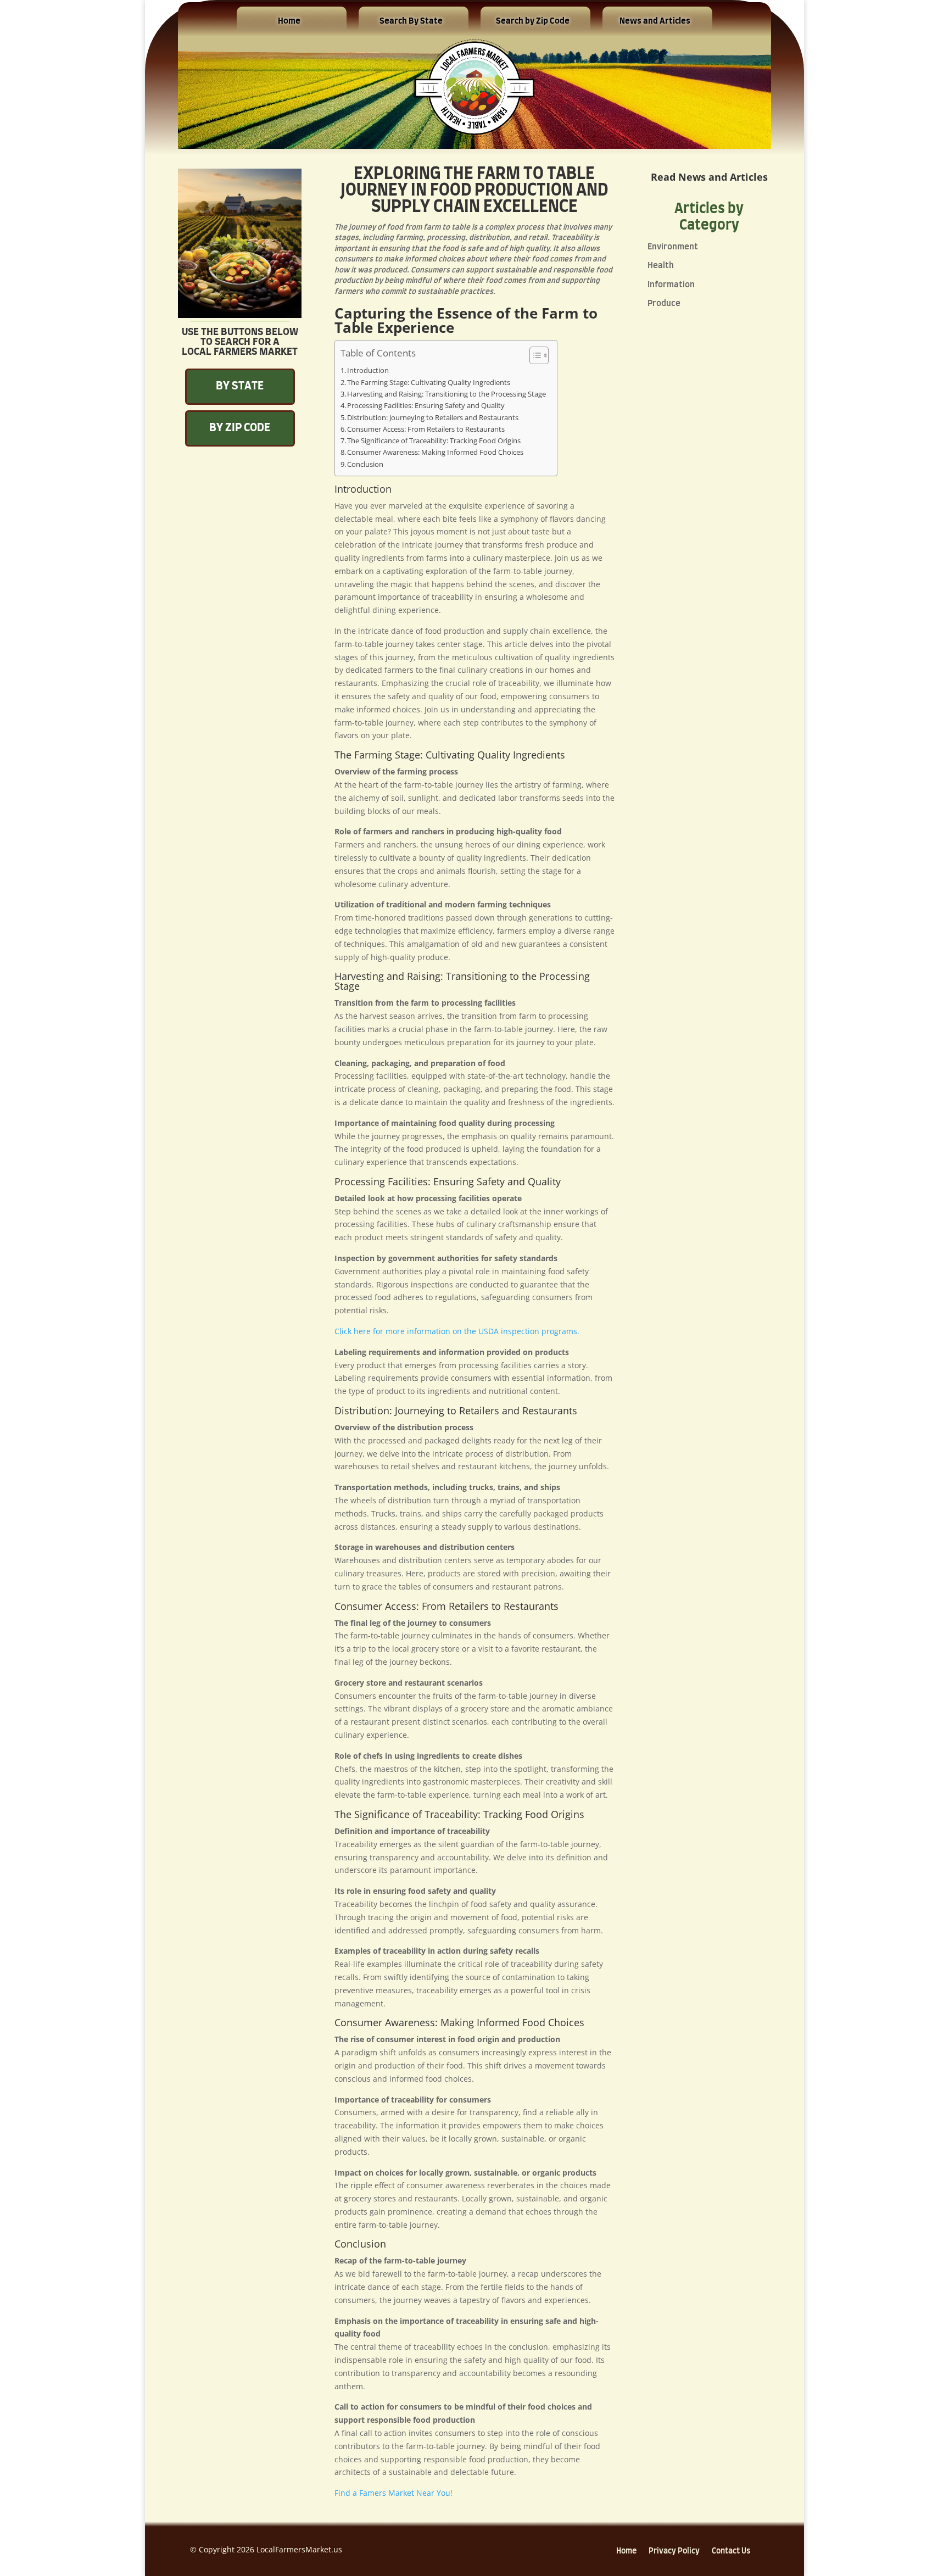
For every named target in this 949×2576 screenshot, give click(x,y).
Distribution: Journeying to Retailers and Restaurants (433, 418)
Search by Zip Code (533, 21)
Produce (664, 303)
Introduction (368, 370)
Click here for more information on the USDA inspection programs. (457, 1331)
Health (661, 266)
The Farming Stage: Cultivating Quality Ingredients (429, 383)
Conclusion (365, 464)
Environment (673, 247)
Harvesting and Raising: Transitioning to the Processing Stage (446, 394)
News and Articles (655, 21)
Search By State (411, 21)
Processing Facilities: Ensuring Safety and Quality (426, 406)
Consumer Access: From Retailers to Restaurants (426, 429)
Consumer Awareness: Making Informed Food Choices (435, 452)
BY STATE (240, 386)
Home (289, 21)
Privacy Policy (674, 2551)
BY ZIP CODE (240, 428)
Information (671, 285)
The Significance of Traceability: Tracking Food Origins (434, 441)
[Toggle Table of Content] (534, 355)
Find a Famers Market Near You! (393, 2493)
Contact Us (731, 2551)
